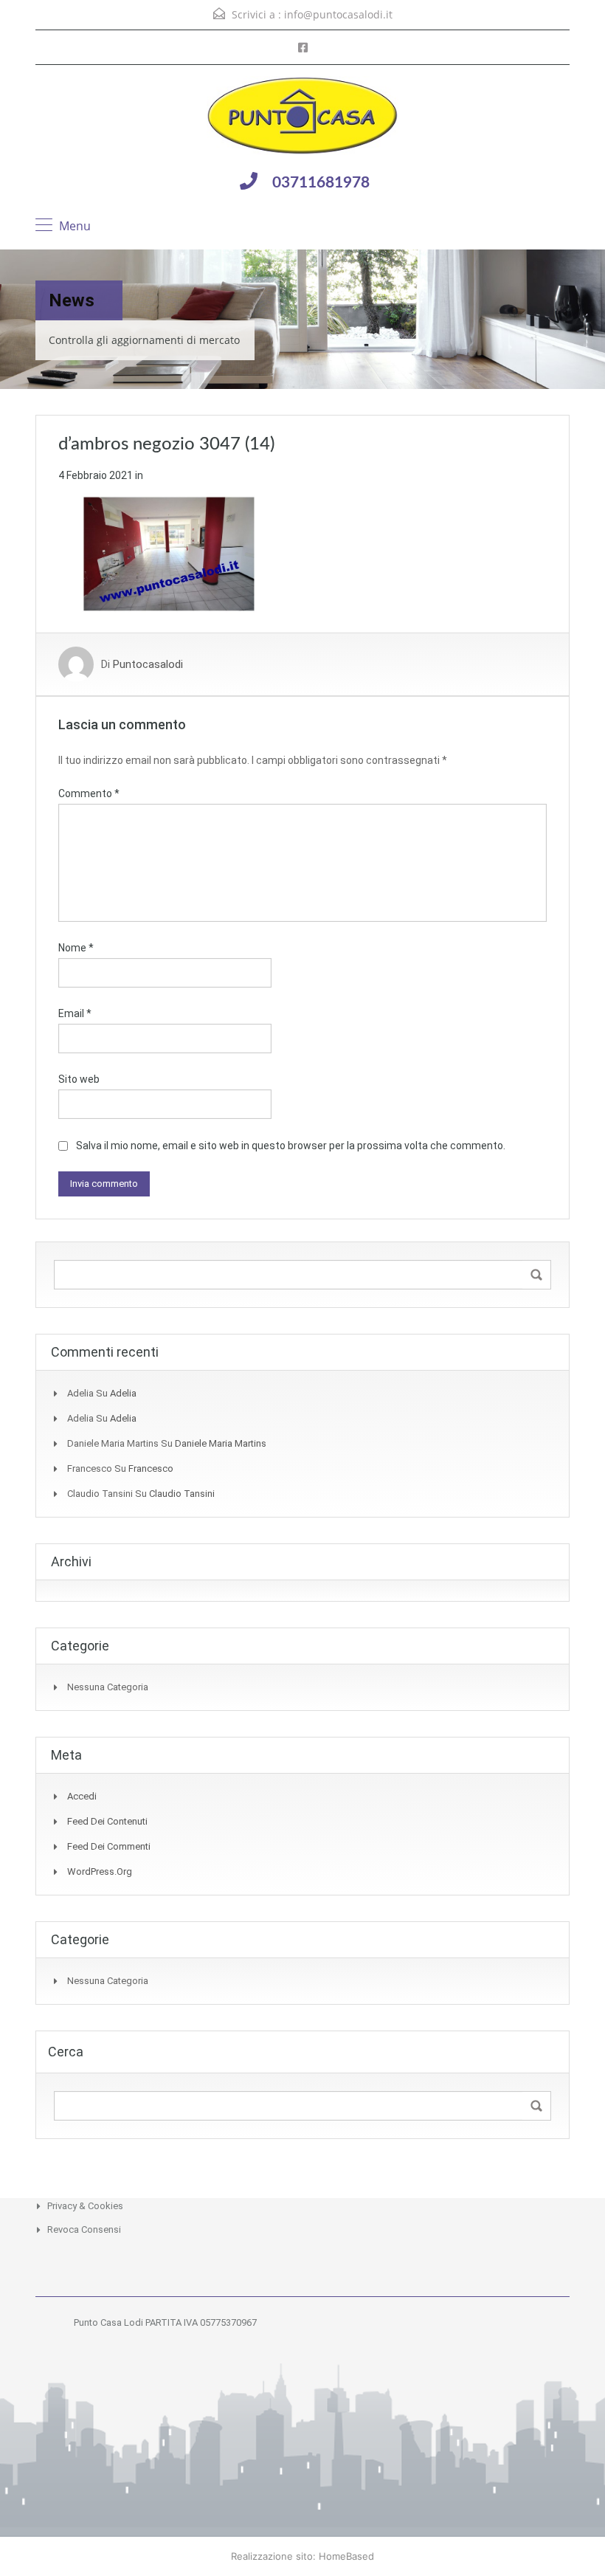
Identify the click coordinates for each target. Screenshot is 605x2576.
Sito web (79, 1079)
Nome (76, 948)
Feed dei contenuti (107, 1821)
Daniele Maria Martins (221, 1443)
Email (75, 1013)
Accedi (82, 1796)
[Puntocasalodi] (302, 117)
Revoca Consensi (84, 2229)
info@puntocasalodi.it (338, 14)
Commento (89, 793)
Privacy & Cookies (85, 2206)
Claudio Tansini (182, 1494)
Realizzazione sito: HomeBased (302, 2556)
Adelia (123, 1393)
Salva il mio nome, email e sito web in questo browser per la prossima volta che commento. (291, 1146)
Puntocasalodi (148, 664)
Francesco (151, 1468)
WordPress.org (100, 1871)
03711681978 (321, 183)
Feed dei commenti (109, 1846)
